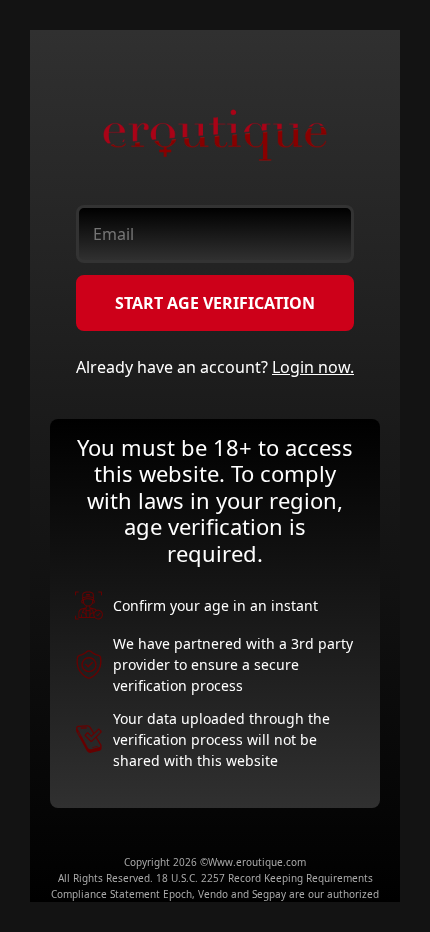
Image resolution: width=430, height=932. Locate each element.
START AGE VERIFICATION (215, 303)
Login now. (313, 367)
